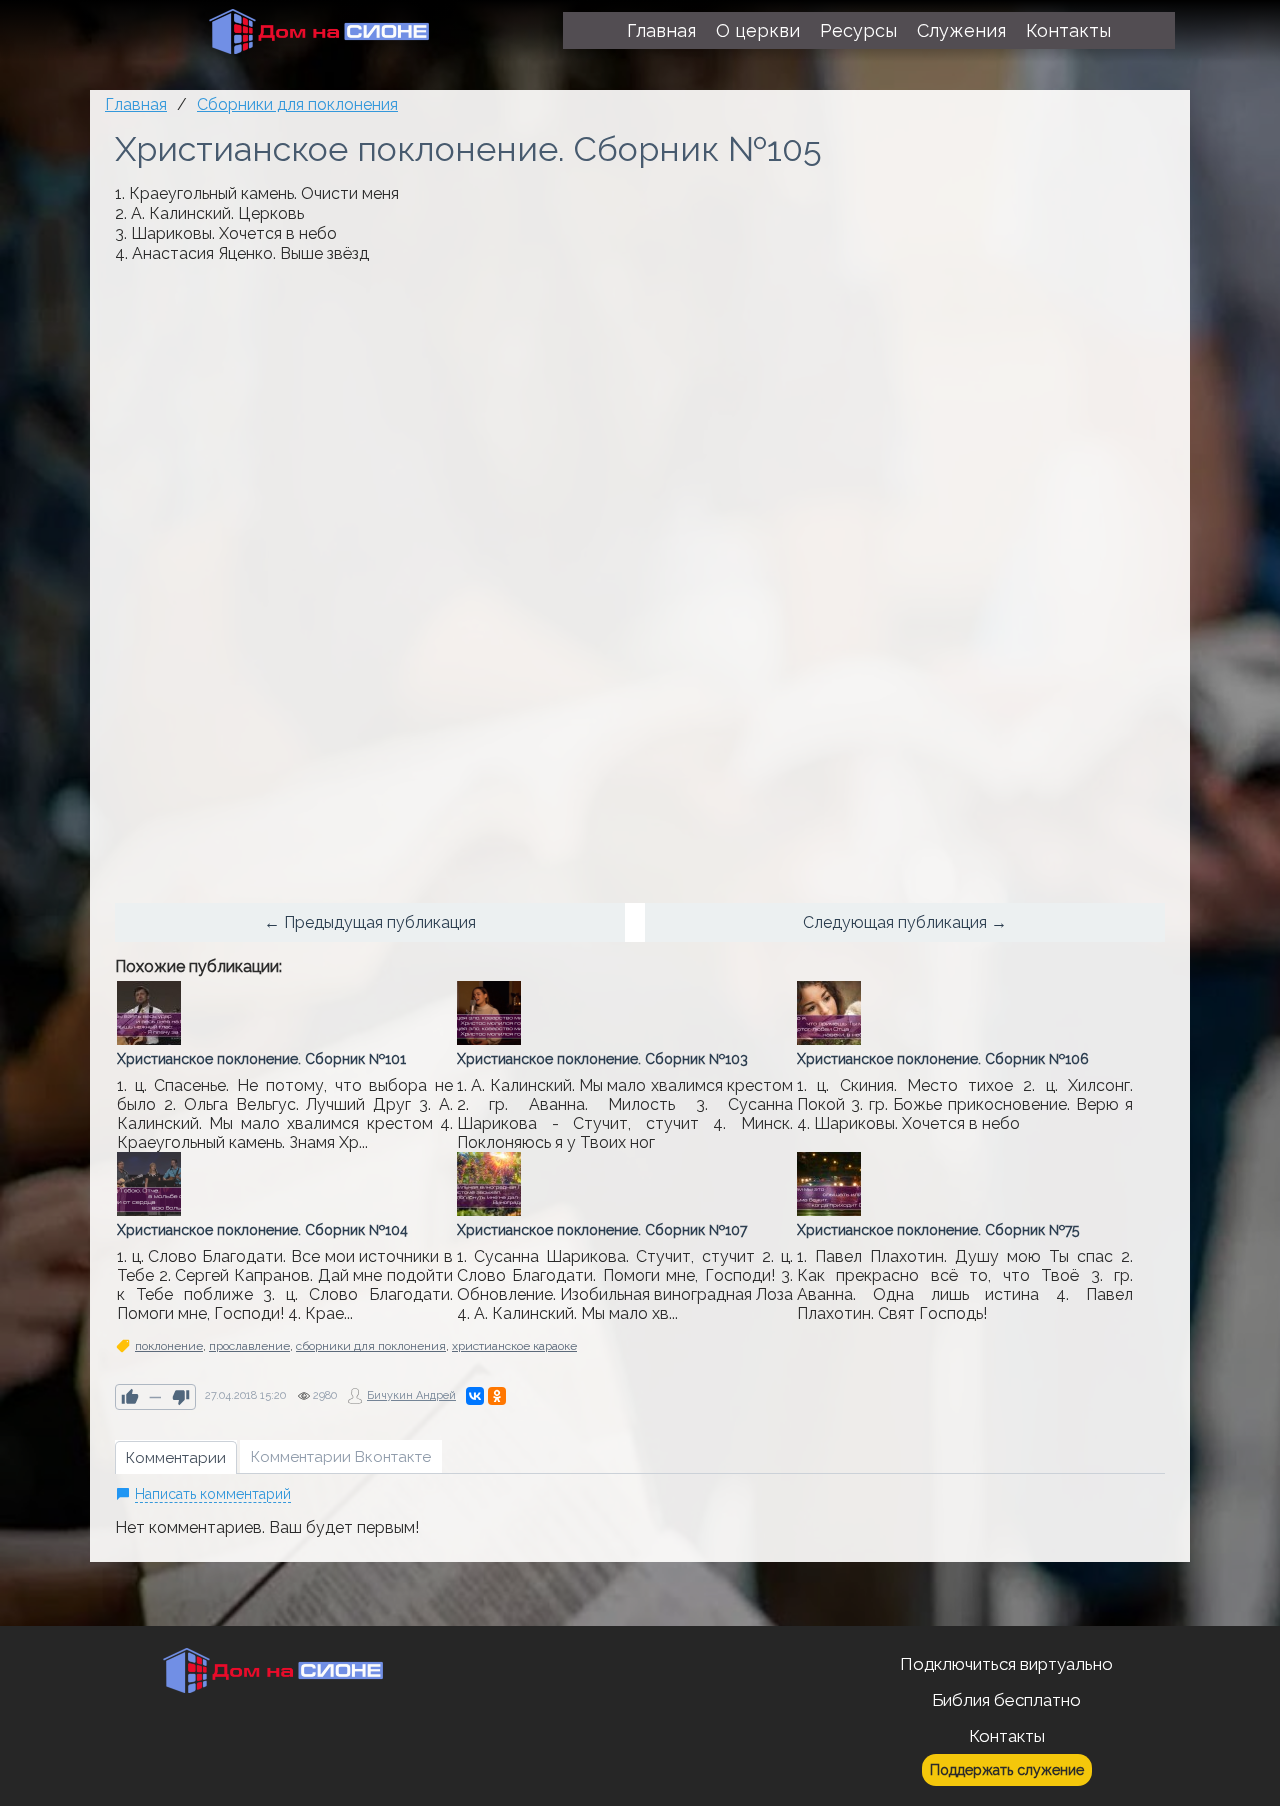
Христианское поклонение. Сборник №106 (943, 1059)
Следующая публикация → (905, 922)
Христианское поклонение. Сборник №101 (261, 1059)
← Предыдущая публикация (370, 922)
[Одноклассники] (497, 1396)
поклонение (169, 1346)
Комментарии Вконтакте (341, 1457)
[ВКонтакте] (475, 1396)
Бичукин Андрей (411, 1395)
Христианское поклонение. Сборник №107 (602, 1230)
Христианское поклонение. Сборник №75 (938, 1230)
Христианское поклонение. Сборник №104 (262, 1230)
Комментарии (176, 1458)
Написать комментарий (213, 1494)
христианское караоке (514, 1346)
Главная (136, 104)
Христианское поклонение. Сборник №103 (602, 1059)
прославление (249, 1346)
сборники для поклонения (371, 1346)
